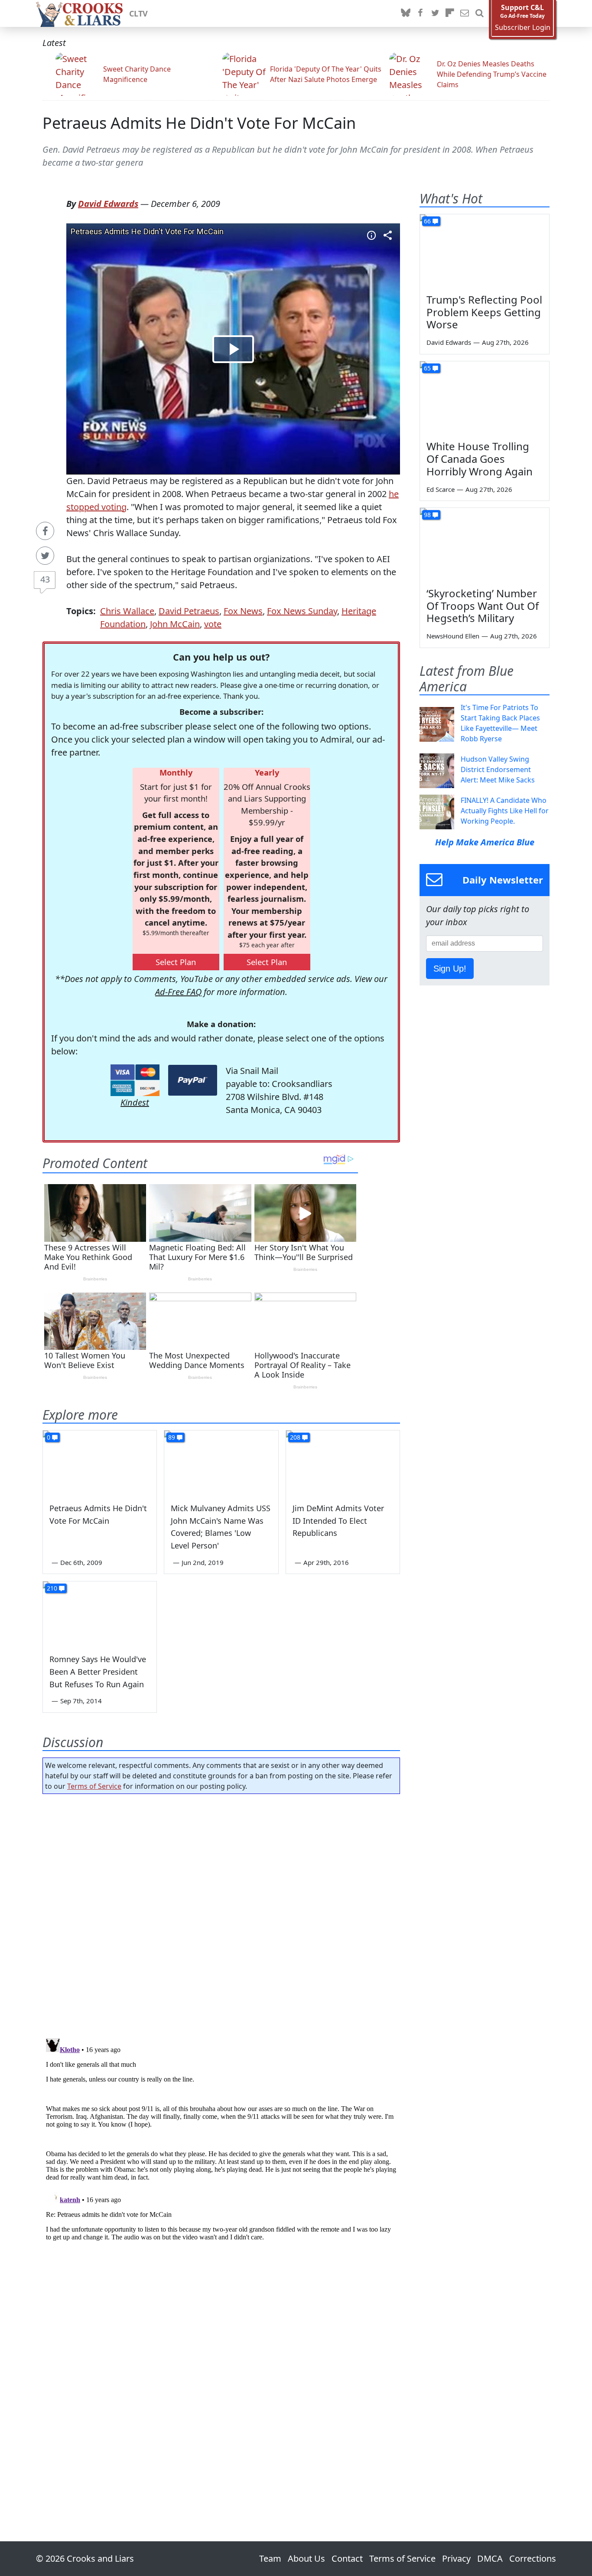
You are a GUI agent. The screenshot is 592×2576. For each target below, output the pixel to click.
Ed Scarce (441, 489)
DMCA (490, 2558)
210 (52, 1588)
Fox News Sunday (302, 611)
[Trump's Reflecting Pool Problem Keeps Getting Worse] (485, 251)
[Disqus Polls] (221, 1913)
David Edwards (108, 204)
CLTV (138, 13)
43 (45, 579)
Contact (347, 2558)
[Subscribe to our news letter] (465, 13)
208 (295, 1437)
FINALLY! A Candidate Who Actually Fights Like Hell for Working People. (505, 811)
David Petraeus (189, 611)
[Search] (479, 13)
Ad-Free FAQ (178, 992)
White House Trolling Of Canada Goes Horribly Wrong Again (480, 459)
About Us (306, 2558)
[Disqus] (221, 2143)
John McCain (175, 624)
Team (270, 2558)
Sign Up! (450, 969)
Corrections (533, 2558)
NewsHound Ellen (453, 636)
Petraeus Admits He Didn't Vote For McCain (199, 123)
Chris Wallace (127, 611)
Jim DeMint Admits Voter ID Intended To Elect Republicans (338, 1521)
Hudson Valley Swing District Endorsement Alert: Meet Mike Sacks (498, 769)
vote (213, 624)
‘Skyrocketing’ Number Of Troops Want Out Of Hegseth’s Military (483, 606)
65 (427, 368)
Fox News (243, 611)
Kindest (135, 1102)
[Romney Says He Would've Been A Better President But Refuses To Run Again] (100, 1614)
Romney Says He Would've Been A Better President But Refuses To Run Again (98, 1672)
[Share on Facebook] (45, 531)
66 (427, 221)
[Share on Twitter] (45, 556)
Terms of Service (94, 1786)
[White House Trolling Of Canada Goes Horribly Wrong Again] (485, 398)
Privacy (456, 2558)
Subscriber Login (523, 28)
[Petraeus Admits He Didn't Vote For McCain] (100, 1463)
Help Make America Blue (485, 842)
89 (172, 1437)
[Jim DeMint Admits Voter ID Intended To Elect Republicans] (343, 1463)
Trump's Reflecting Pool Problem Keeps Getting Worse (484, 312)
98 (427, 515)
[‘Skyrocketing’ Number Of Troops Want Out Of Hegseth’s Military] (485, 544)
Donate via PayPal (193, 1080)
